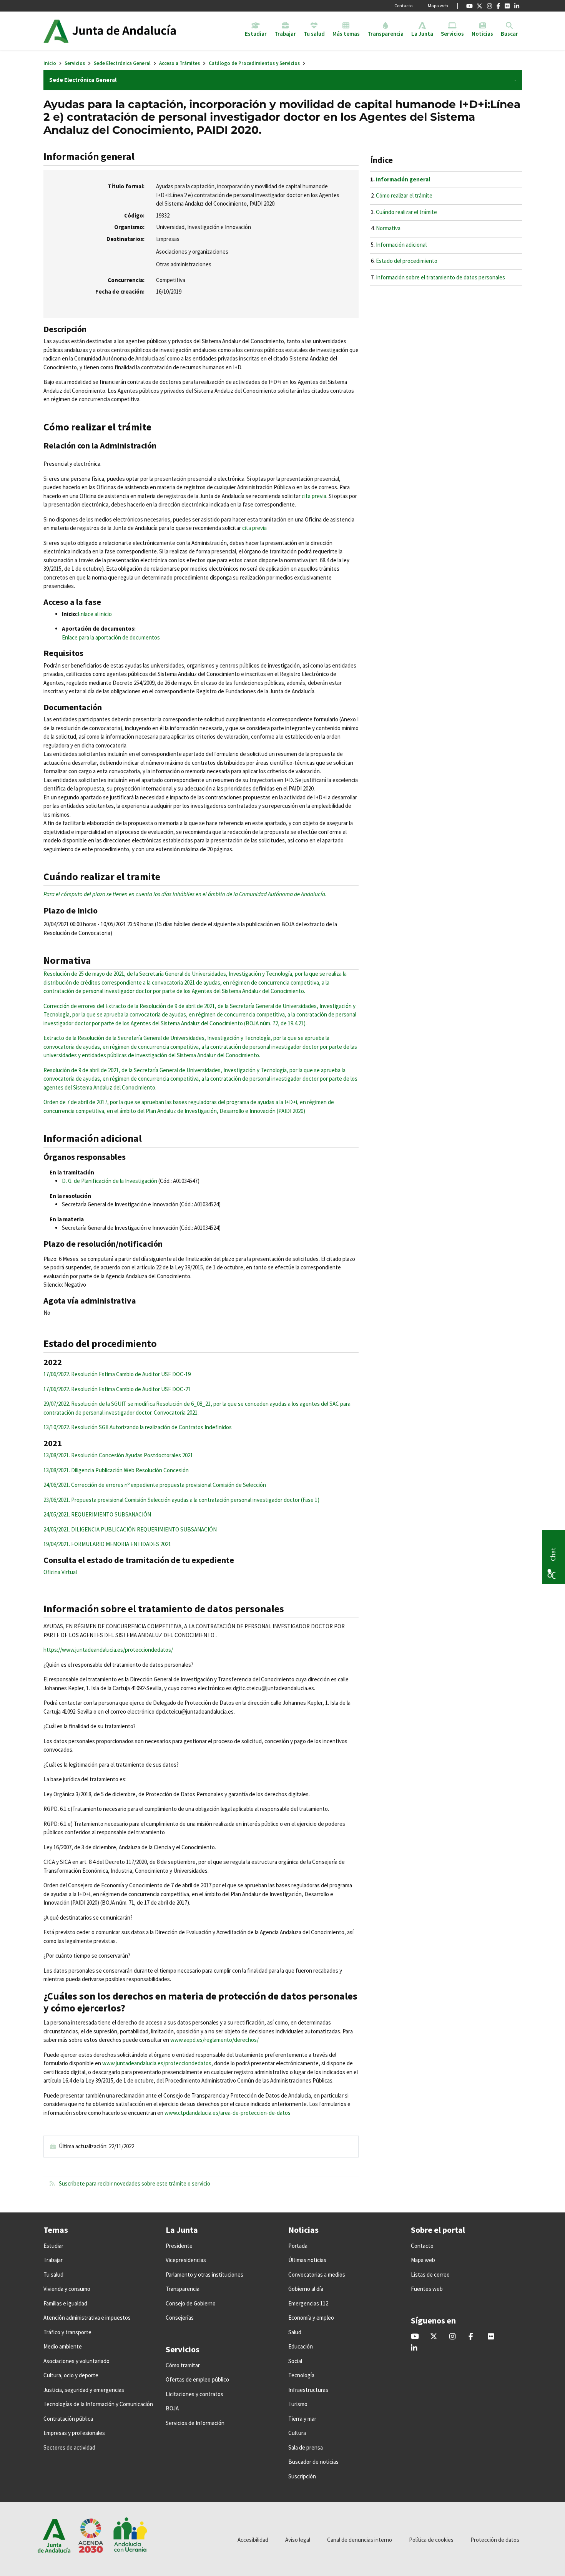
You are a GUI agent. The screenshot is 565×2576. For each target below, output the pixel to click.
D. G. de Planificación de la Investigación (110, 1181)
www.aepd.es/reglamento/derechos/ (214, 2040)
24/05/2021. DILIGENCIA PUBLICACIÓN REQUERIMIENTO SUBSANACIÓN (130, 1529)
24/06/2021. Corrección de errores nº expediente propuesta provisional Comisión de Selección (155, 1485)
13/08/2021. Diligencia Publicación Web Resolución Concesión (116, 1470)
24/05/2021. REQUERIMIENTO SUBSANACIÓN (97, 1514)
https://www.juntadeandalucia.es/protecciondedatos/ (108, 1650)
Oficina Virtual (60, 1572)
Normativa (388, 228)
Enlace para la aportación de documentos (111, 637)
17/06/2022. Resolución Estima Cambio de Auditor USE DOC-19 (117, 1374)
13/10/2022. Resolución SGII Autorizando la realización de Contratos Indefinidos (138, 1427)
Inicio (50, 63)
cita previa (314, 496)
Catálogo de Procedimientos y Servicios (254, 63)
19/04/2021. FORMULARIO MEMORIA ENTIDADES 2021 (107, 1544)
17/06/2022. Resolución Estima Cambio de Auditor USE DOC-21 (117, 1389)
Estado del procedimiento (407, 261)
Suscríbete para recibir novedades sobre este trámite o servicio (134, 2183)
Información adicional (401, 245)
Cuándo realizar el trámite (406, 212)
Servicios (75, 63)
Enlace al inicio (95, 614)
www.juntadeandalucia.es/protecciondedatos (157, 2063)
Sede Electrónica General (122, 63)
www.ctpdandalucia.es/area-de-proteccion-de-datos (228, 2113)
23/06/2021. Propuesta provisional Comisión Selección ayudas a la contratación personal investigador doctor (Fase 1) (181, 1500)
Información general (403, 179)
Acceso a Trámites (179, 63)
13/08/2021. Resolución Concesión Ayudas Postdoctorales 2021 (118, 1455)
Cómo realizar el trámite (404, 195)
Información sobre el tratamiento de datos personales (440, 277)
